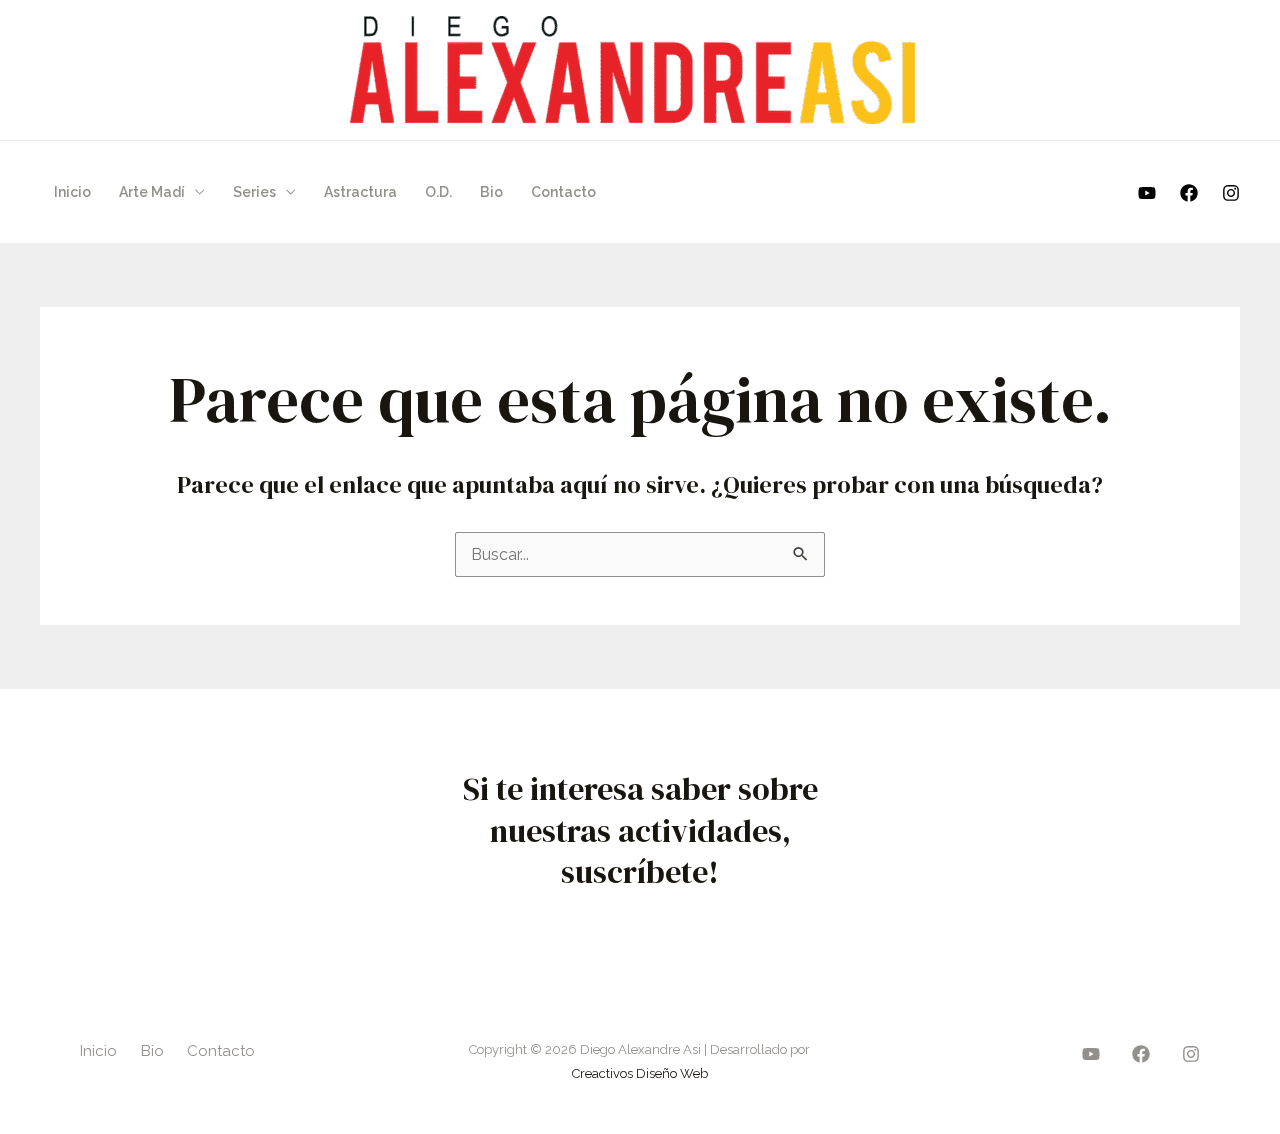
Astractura (360, 192)
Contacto (563, 192)
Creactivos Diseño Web (640, 1073)
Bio (491, 192)
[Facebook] (1189, 193)
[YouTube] (1147, 193)
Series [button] (254, 192)
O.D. (438, 192)
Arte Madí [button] (152, 192)
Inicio (72, 192)
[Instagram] (1231, 193)
